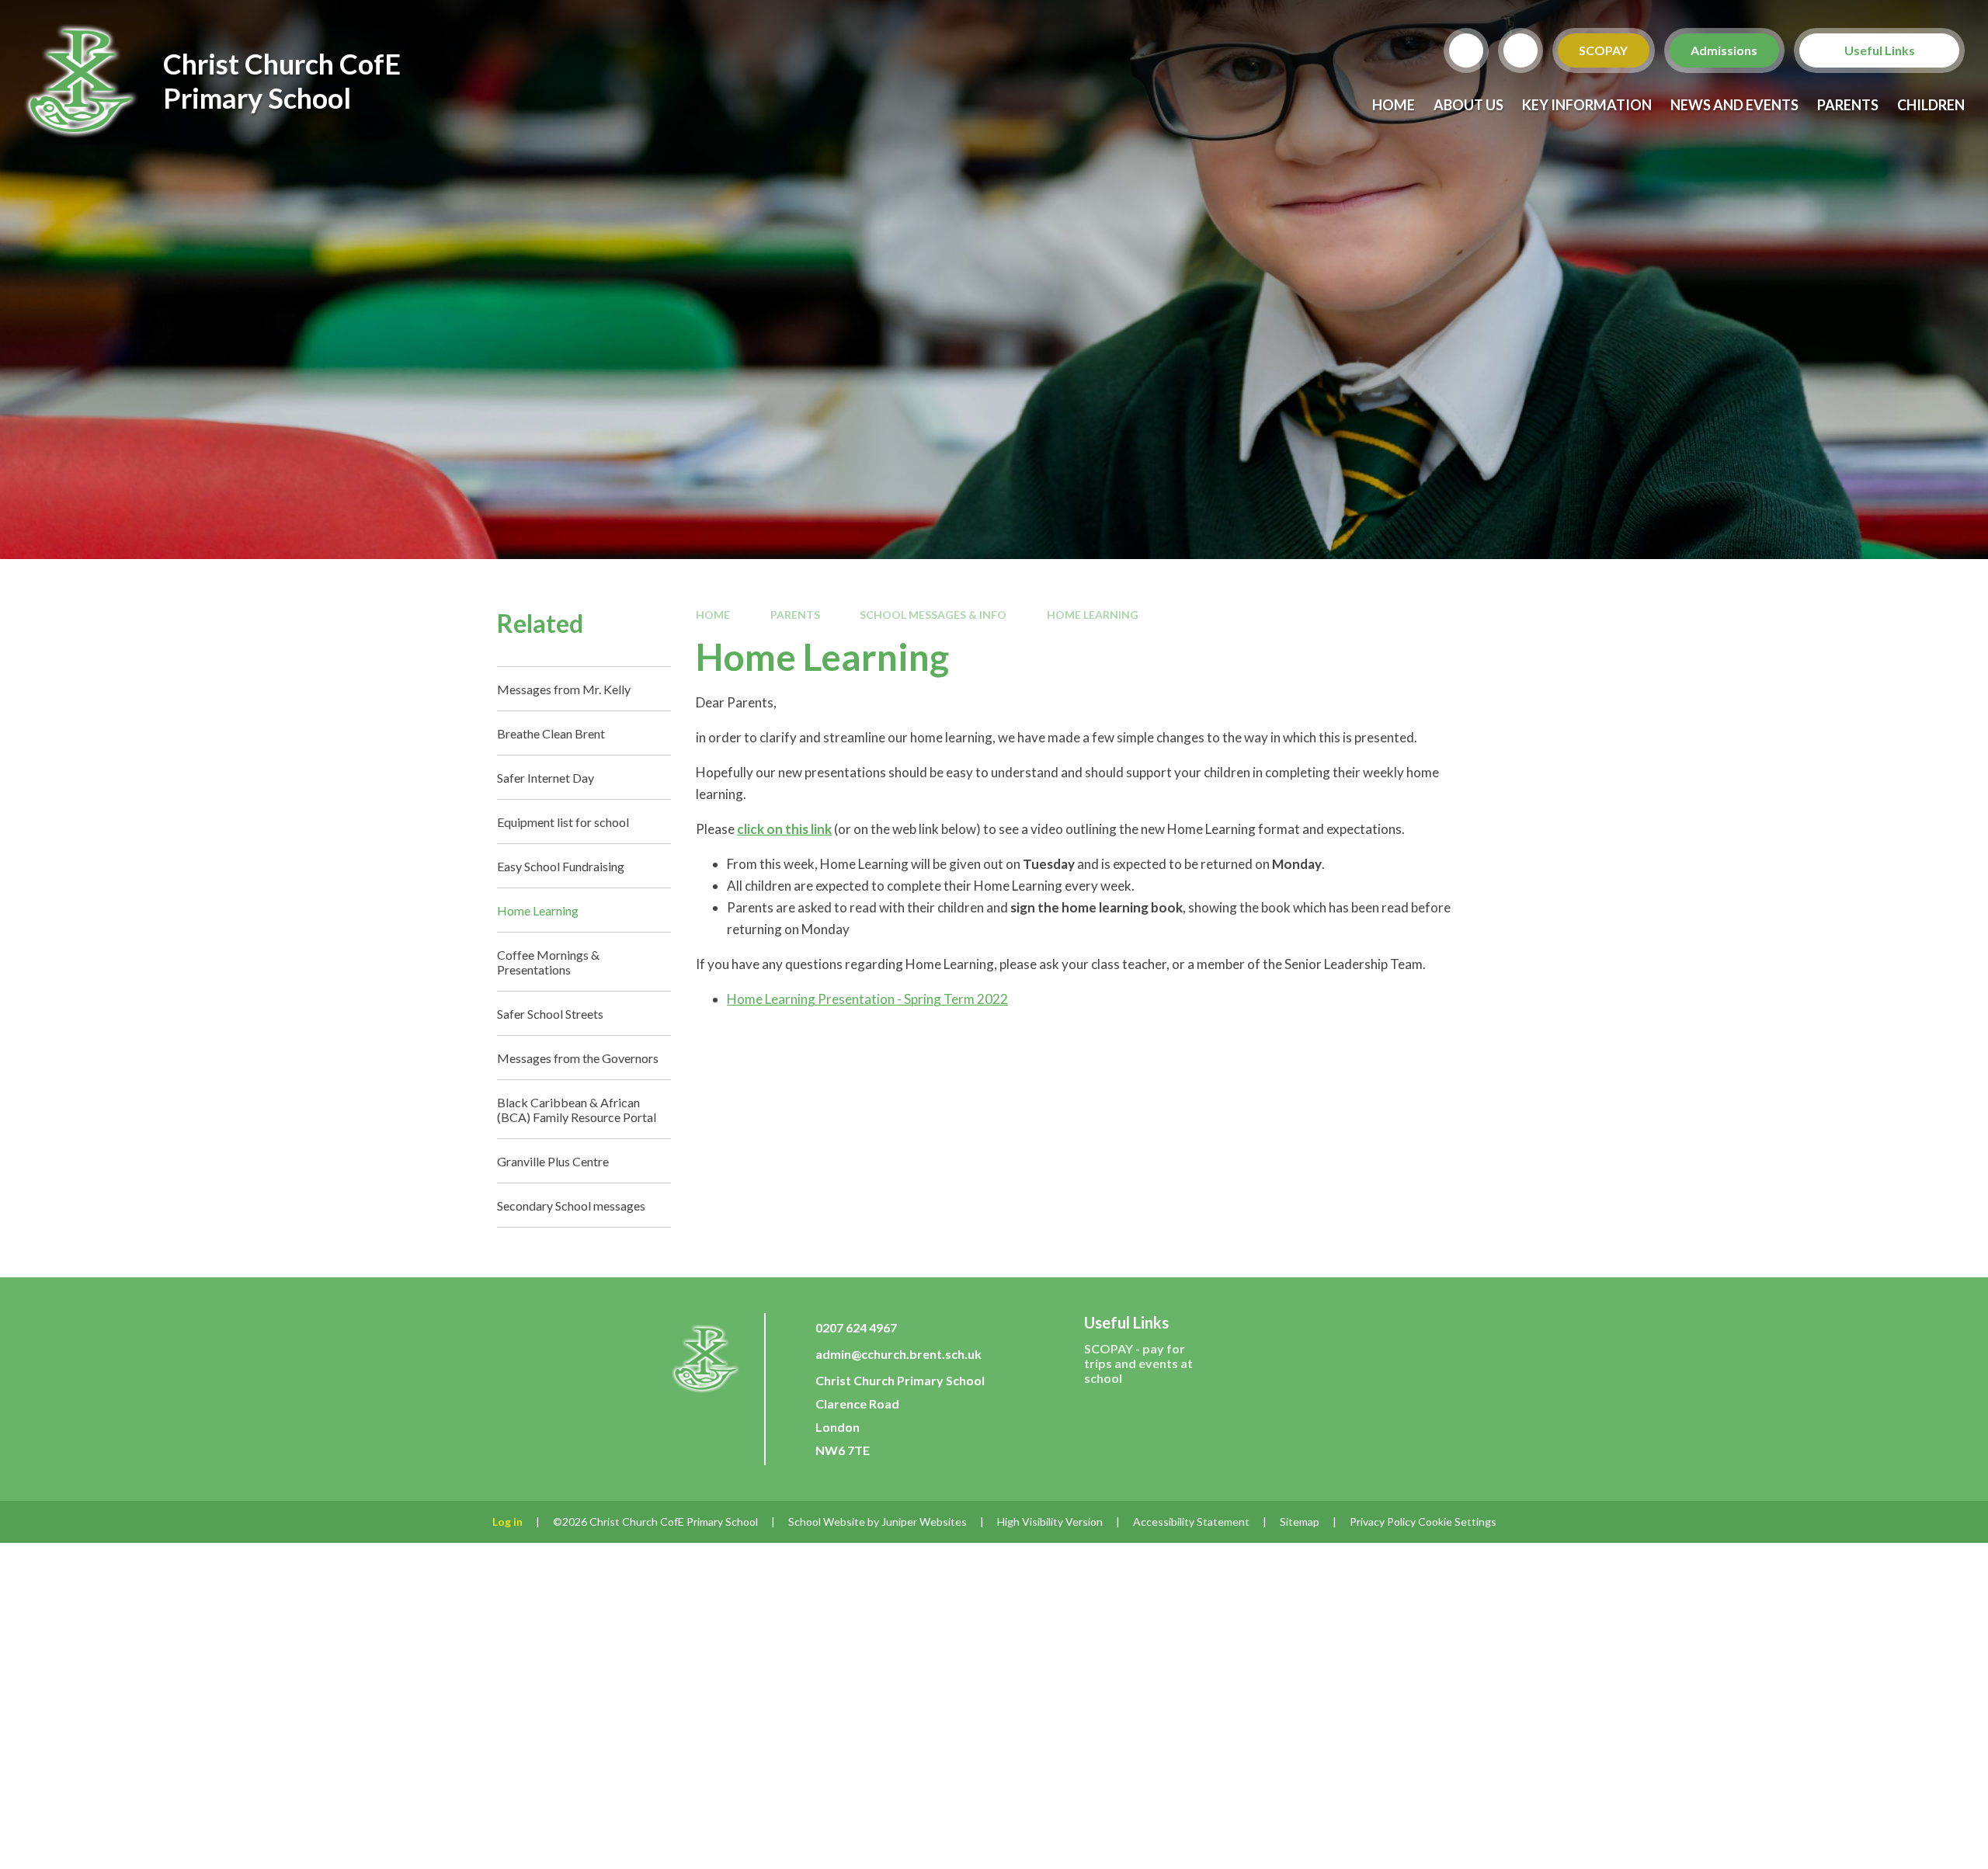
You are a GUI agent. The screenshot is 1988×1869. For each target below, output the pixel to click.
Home (713, 615)
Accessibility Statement (1191, 1522)
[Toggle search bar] (1466, 50)
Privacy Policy (1383, 1522)
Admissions (1725, 50)
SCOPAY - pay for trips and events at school (1138, 1363)
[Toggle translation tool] (1521, 50)
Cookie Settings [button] (1457, 1522)
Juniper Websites (924, 1522)
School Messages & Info (933, 615)
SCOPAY (1604, 50)
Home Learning (1093, 615)
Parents (795, 615)
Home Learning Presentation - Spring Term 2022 (867, 999)
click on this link (784, 829)
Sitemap (1300, 1522)
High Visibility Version (1050, 1522)
